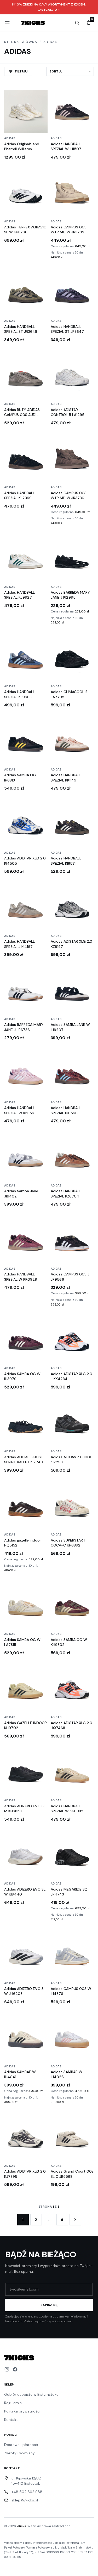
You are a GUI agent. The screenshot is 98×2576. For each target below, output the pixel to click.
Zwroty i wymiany (19, 2453)
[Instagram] (7, 2369)
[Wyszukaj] (77, 23)
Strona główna (21, 42)
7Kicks (21, 2526)
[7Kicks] (33, 23)
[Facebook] (15, 2369)
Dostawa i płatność (21, 2445)
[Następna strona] (75, 2220)
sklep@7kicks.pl (25, 2500)
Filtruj (21, 71)
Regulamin (13, 2403)
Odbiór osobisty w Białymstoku (31, 2394)
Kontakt (11, 2420)
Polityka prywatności (22, 2411)
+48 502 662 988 (27, 2492)
